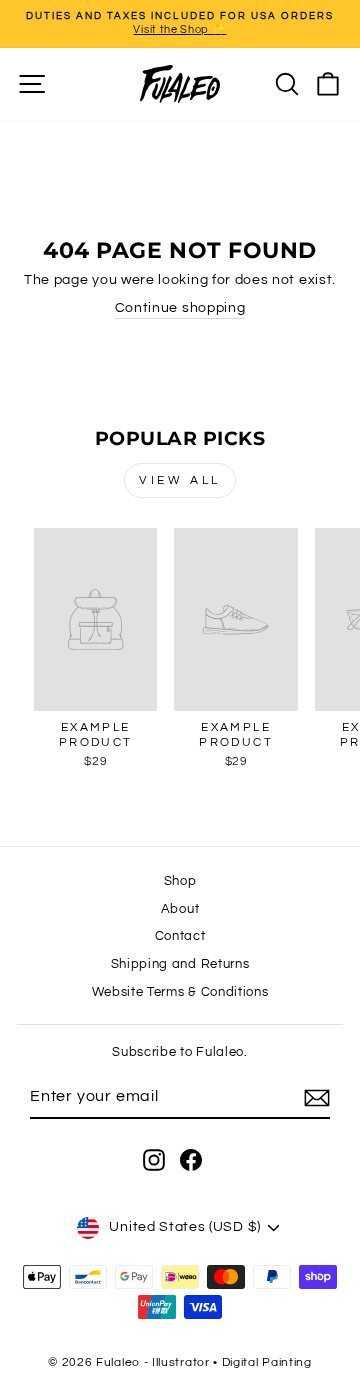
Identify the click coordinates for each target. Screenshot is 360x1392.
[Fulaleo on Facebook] (191, 1160)
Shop (180, 881)
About (180, 909)
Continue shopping (180, 308)
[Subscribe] (317, 1098)
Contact (180, 936)
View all (180, 480)
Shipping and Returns (180, 964)
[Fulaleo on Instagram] (154, 1160)
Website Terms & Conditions (180, 992)
